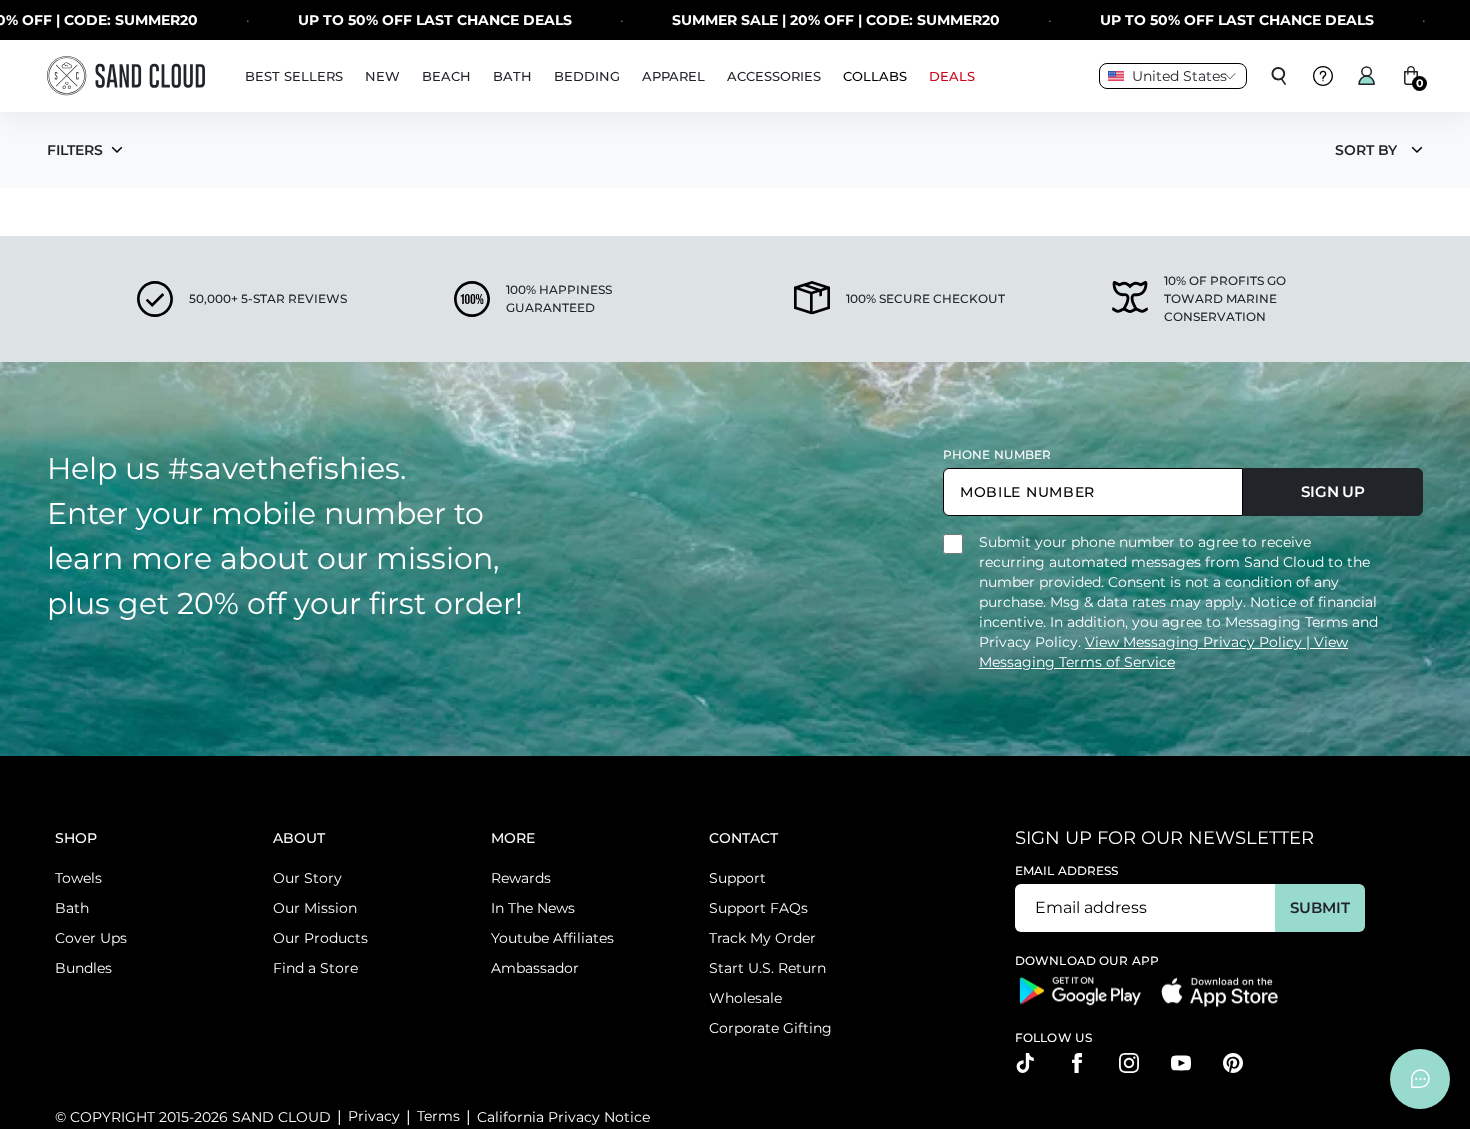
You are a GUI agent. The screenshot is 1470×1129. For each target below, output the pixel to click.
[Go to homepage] (126, 75)
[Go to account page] (1367, 76)
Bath (72, 908)
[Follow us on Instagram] (1129, 1063)
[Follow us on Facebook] (1077, 1063)
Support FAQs (758, 908)
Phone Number (997, 454)
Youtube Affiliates (552, 938)
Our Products (320, 938)
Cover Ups (91, 938)
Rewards (521, 878)
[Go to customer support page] (1323, 76)
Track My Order (762, 938)
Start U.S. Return (767, 968)
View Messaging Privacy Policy (1195, 642)
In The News (533, 908)
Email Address (1067, 870)
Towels (78, 878)
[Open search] (1279, 76)
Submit (1319, 907)
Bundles (83, 968)
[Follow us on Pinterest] (1233, 1063)
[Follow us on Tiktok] (1025, 1063)
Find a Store (315, 968)
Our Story (307, 878)
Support (737, 878)
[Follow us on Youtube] (1181, 1063)
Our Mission (315, 908)
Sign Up (1333, 491)
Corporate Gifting (770, 1028)
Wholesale (745, 998)
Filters (75, 150)
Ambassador (535, 968)
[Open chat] (1420, 1079)
